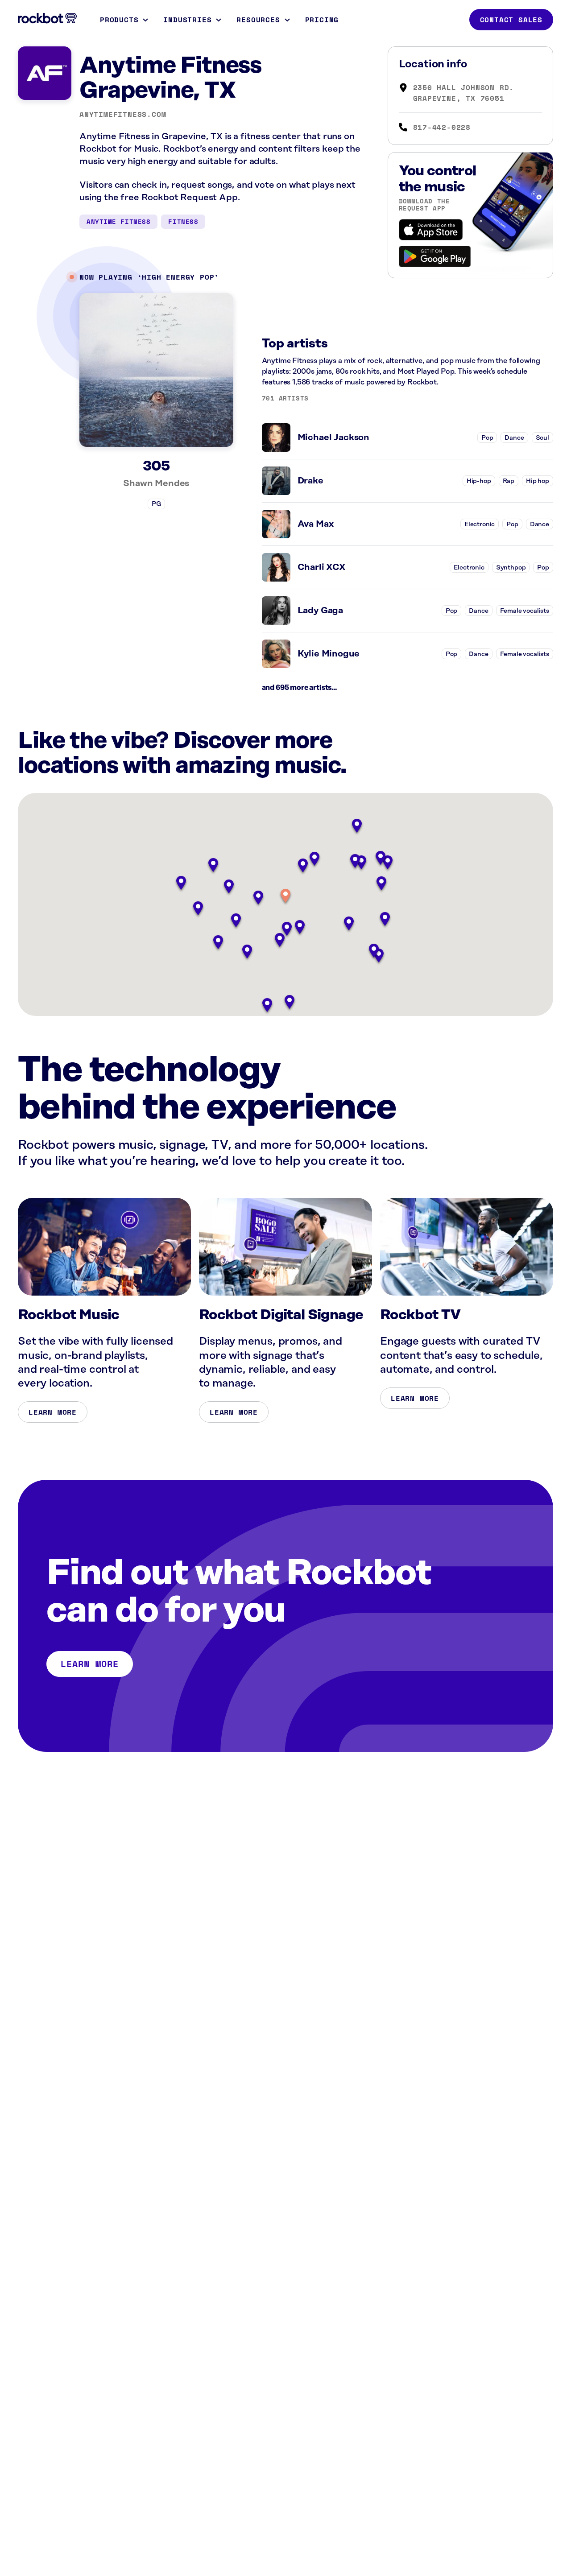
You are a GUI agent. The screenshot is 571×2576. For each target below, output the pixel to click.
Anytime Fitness (118, 221)
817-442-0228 (442, 127)
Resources (258, 20)
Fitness (183, 221)
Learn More (53, 1412)
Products (119, 20)
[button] (285, 897)
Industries (187, 20)
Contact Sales (511, 20)
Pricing (322, 20)
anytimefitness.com (123, 114)
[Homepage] (47, 18)
